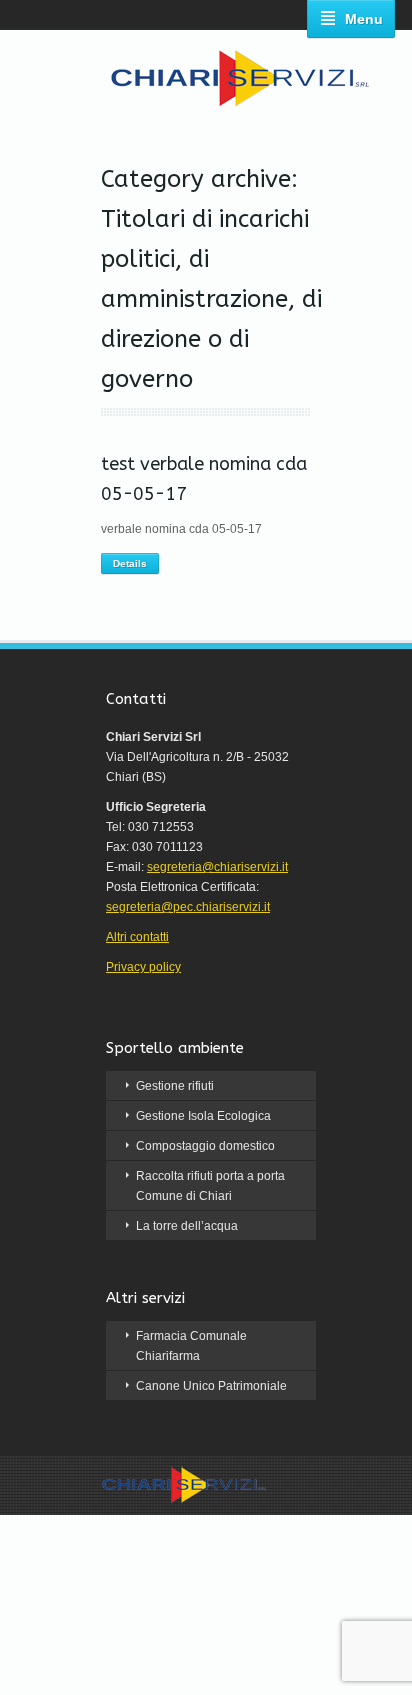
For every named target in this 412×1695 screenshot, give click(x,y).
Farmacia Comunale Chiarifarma (191, 1346)
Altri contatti (137, 937)
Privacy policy (143, 967)
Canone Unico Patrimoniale (211, 1386)
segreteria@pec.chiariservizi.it (188, 907)
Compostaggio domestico (205, 1146)
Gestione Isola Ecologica (203, 1116)
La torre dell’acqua (187, 1226)
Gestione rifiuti (175, 1086)
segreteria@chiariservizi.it (217, 867)
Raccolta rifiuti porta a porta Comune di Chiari (210, 1186)
